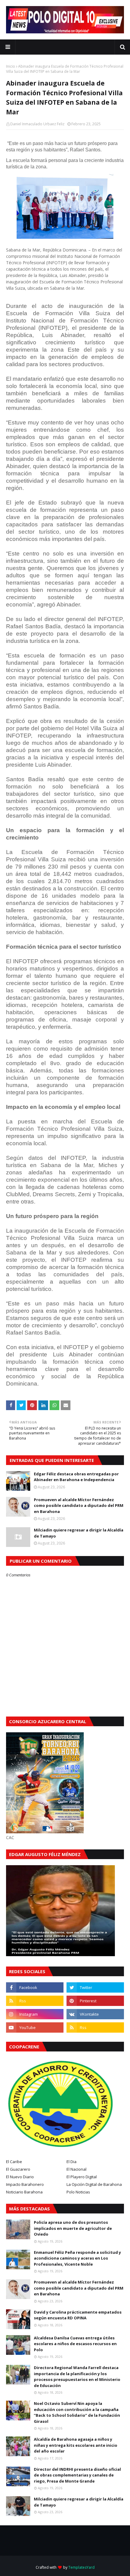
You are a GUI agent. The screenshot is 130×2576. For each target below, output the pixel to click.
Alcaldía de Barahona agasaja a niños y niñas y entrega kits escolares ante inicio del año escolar (76, 2445)
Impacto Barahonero (25, 2184)
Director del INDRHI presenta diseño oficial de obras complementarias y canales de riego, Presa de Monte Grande (77, 2475)
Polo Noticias (78, 2192)
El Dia (71, 2162)
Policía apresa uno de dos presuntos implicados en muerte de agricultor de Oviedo (73, 2228)
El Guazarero (18, 2169)
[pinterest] (95, 2001)
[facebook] (35, 1987)
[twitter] (95, 1987)
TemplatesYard (81, 2567)
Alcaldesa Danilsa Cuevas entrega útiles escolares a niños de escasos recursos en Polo (75, 2344)
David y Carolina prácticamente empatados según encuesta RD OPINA (78, 2315)
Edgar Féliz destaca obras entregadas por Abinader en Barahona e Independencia (76, 1477)
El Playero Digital (82, 2177)
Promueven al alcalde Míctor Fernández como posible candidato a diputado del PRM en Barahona (79, 1506)
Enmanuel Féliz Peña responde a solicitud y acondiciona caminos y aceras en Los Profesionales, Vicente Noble (77, 2258)
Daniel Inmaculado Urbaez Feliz (37, 124)
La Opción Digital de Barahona (94, 2184)
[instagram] (35, 2014)
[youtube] (35, 2027)
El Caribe (14, 2162)
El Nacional (76, 2169)
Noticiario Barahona (24, 2192)
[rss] (35, 2001)
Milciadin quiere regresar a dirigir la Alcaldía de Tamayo (79, 1533)
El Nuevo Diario (20, 2177)
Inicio (11, 66)
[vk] (95, 2014)
